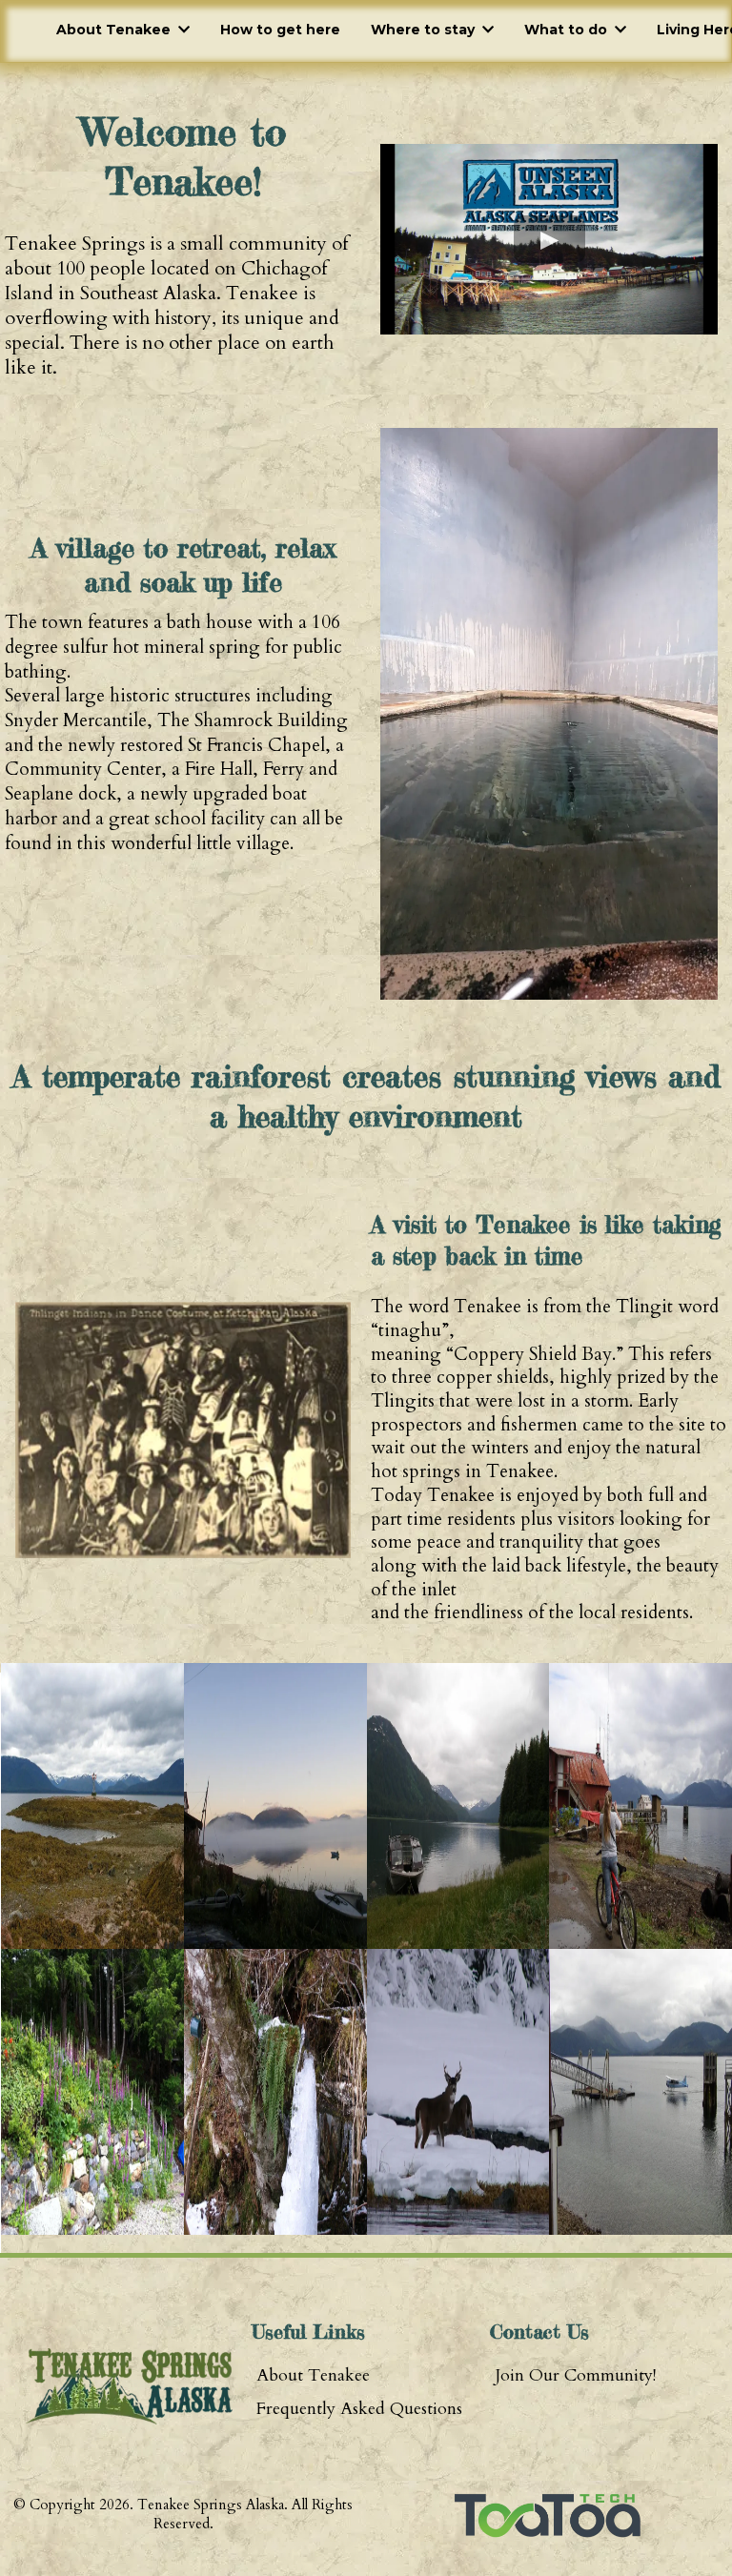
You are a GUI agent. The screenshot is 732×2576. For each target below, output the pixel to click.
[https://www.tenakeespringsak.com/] (128, 2386)
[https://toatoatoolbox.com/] (549, 2515)
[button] (182, 30)
